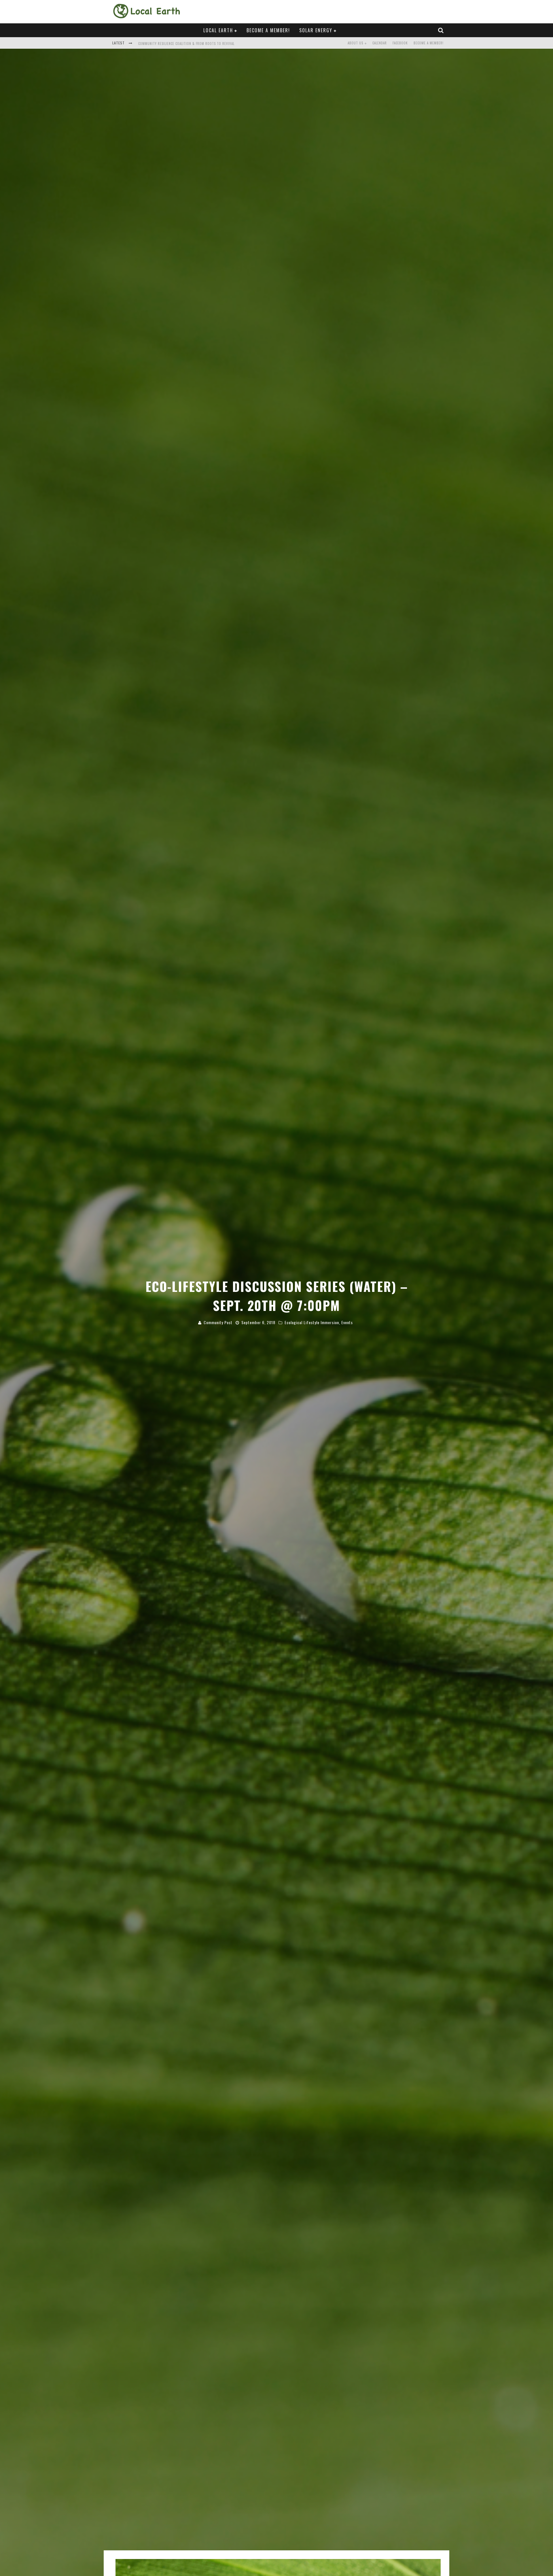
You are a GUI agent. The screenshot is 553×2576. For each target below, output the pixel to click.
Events (347, 1322)
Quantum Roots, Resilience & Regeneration (175, 44)
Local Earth (218, 30)
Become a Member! (268, 30)
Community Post (218, 1322)
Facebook (400, 43)
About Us (355, 43)
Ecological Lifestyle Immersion (312, 1322)
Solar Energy (316, 30)
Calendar (380, 43)
